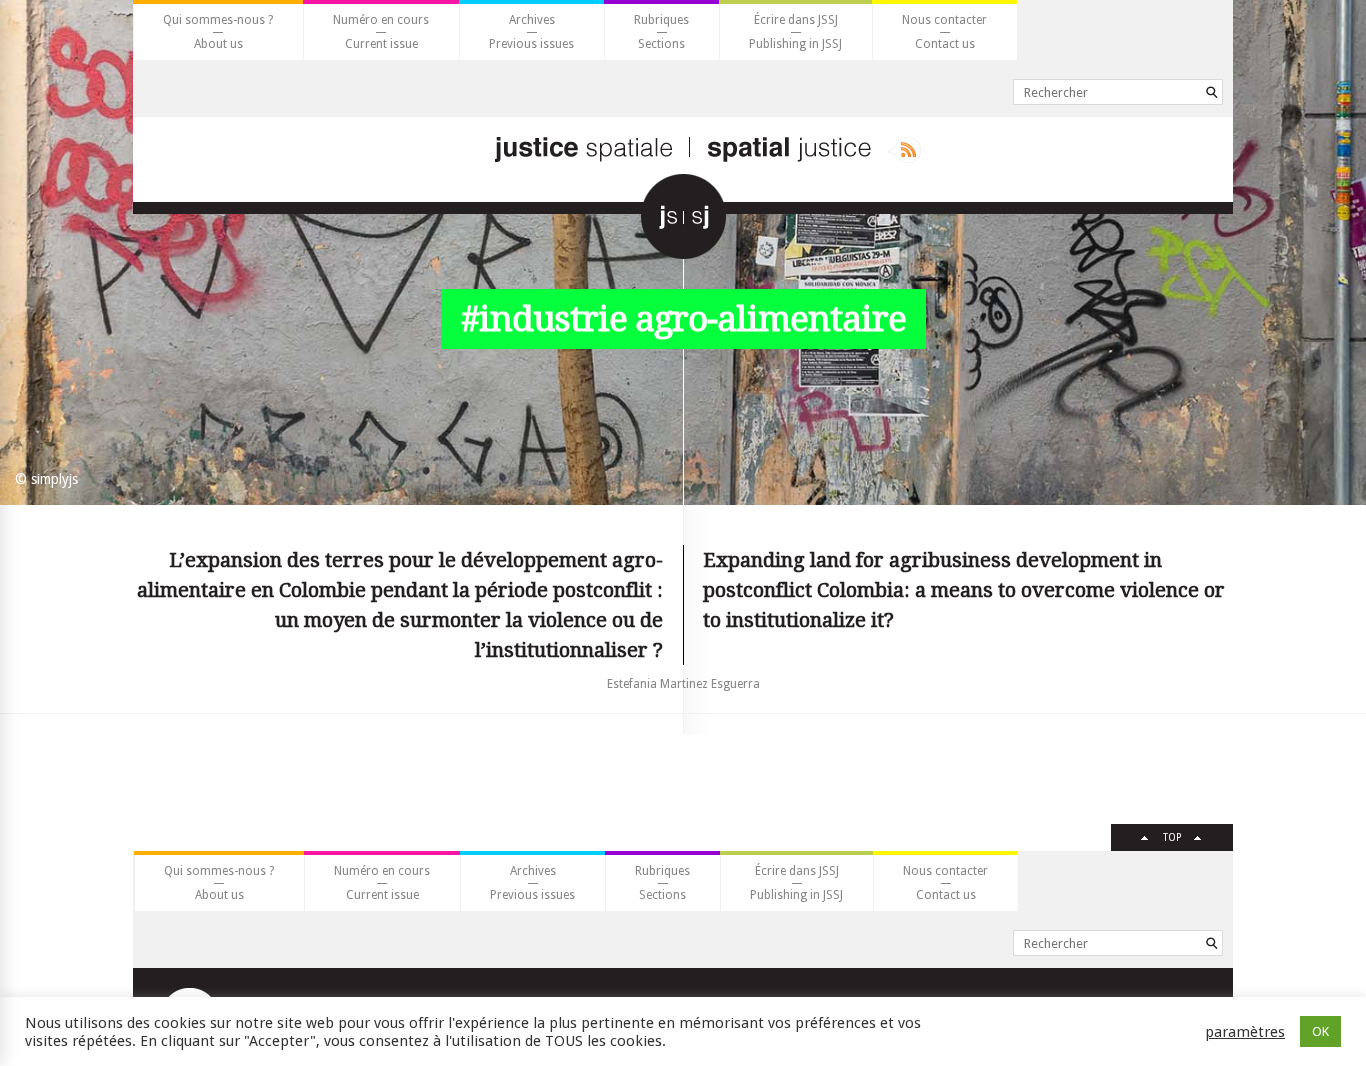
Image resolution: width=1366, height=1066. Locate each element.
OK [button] (1320, 1031)
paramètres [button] (1245, 1032)
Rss (904, 150)
